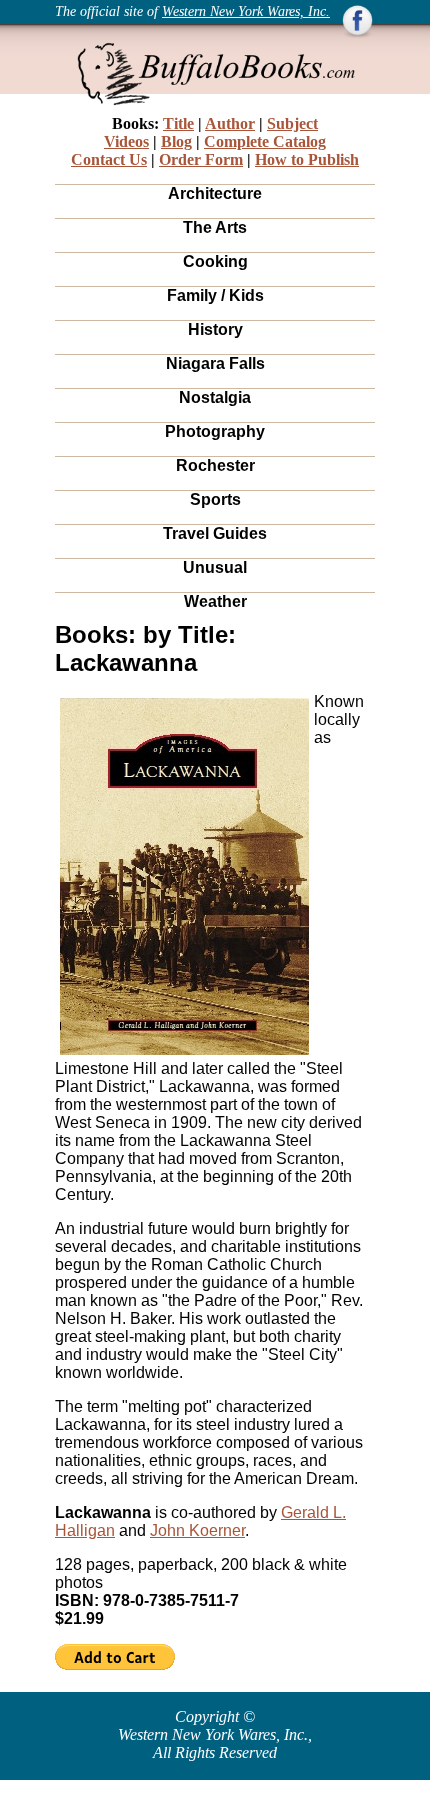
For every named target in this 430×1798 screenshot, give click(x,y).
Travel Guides (215, 533)
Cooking (215, 261)
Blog (176, 141)
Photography (215, 431)
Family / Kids (215, 295)
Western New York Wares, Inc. (246, 11)
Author (230, 123)
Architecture (215, 193)
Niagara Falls (215, 363)
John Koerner (197, 1530)
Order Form (201, 159)
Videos (126, 141)
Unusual (215, 567)
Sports (215, 499)
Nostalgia (215, 397)
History (215, 329)
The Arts (215, 227)
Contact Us (109, 159)
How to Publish (307, 159)
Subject (292, 123)
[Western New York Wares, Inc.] (357, 33)
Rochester (215, 465)
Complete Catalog (265, 141)
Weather (215, 601)
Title (178, 123)
